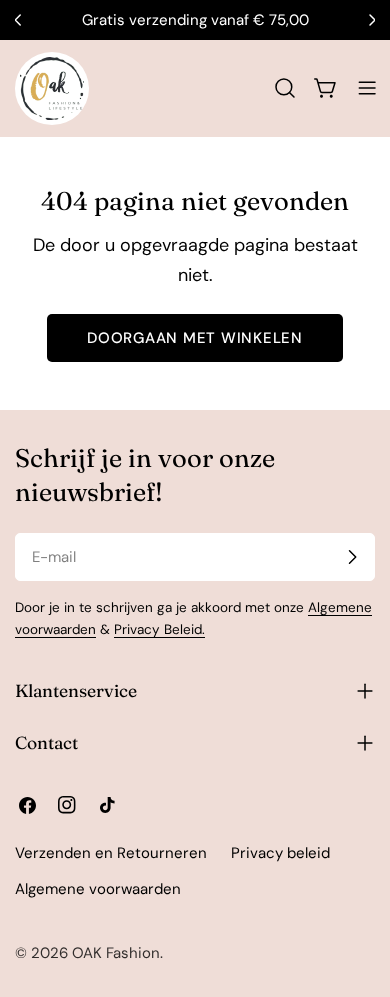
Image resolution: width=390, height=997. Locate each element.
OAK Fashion (116, 953)
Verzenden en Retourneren (111, 853)
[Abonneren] (352, 557)
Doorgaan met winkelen (195, 338)
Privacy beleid (280, 853)
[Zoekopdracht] (285, 88)
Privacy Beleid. (159, 629)
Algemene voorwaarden (98, 889)
